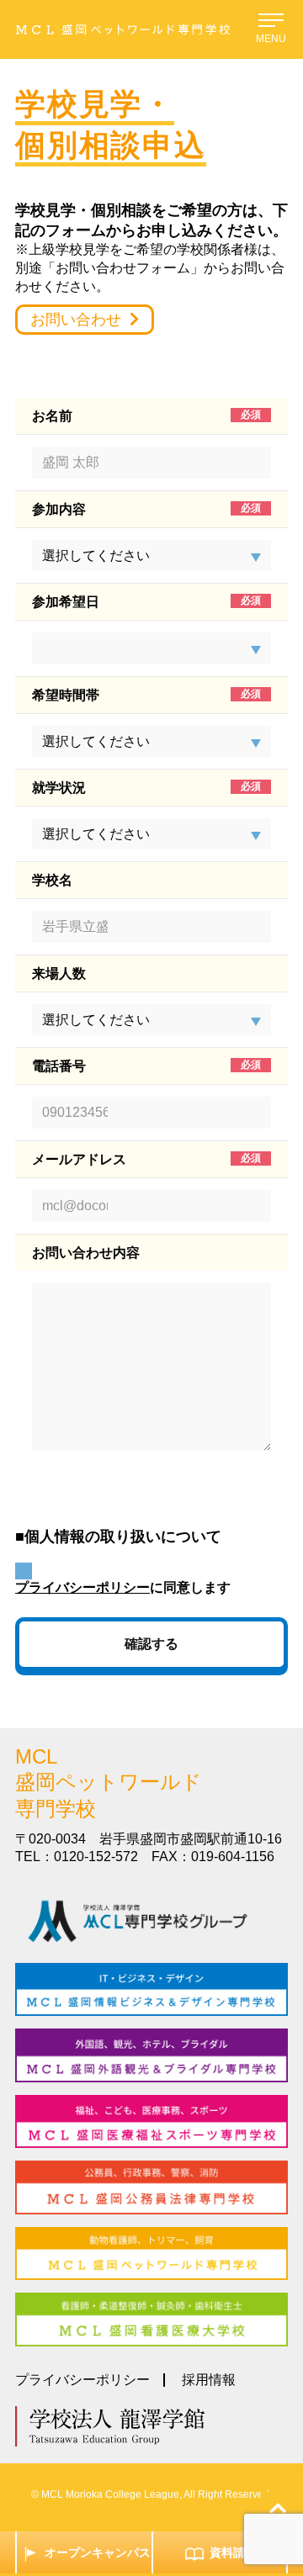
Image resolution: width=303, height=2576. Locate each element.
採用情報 (209, 2380)
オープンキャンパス (98, 2552)
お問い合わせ (76, 320)
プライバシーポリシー (82, 1587)
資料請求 (233, 2552)
